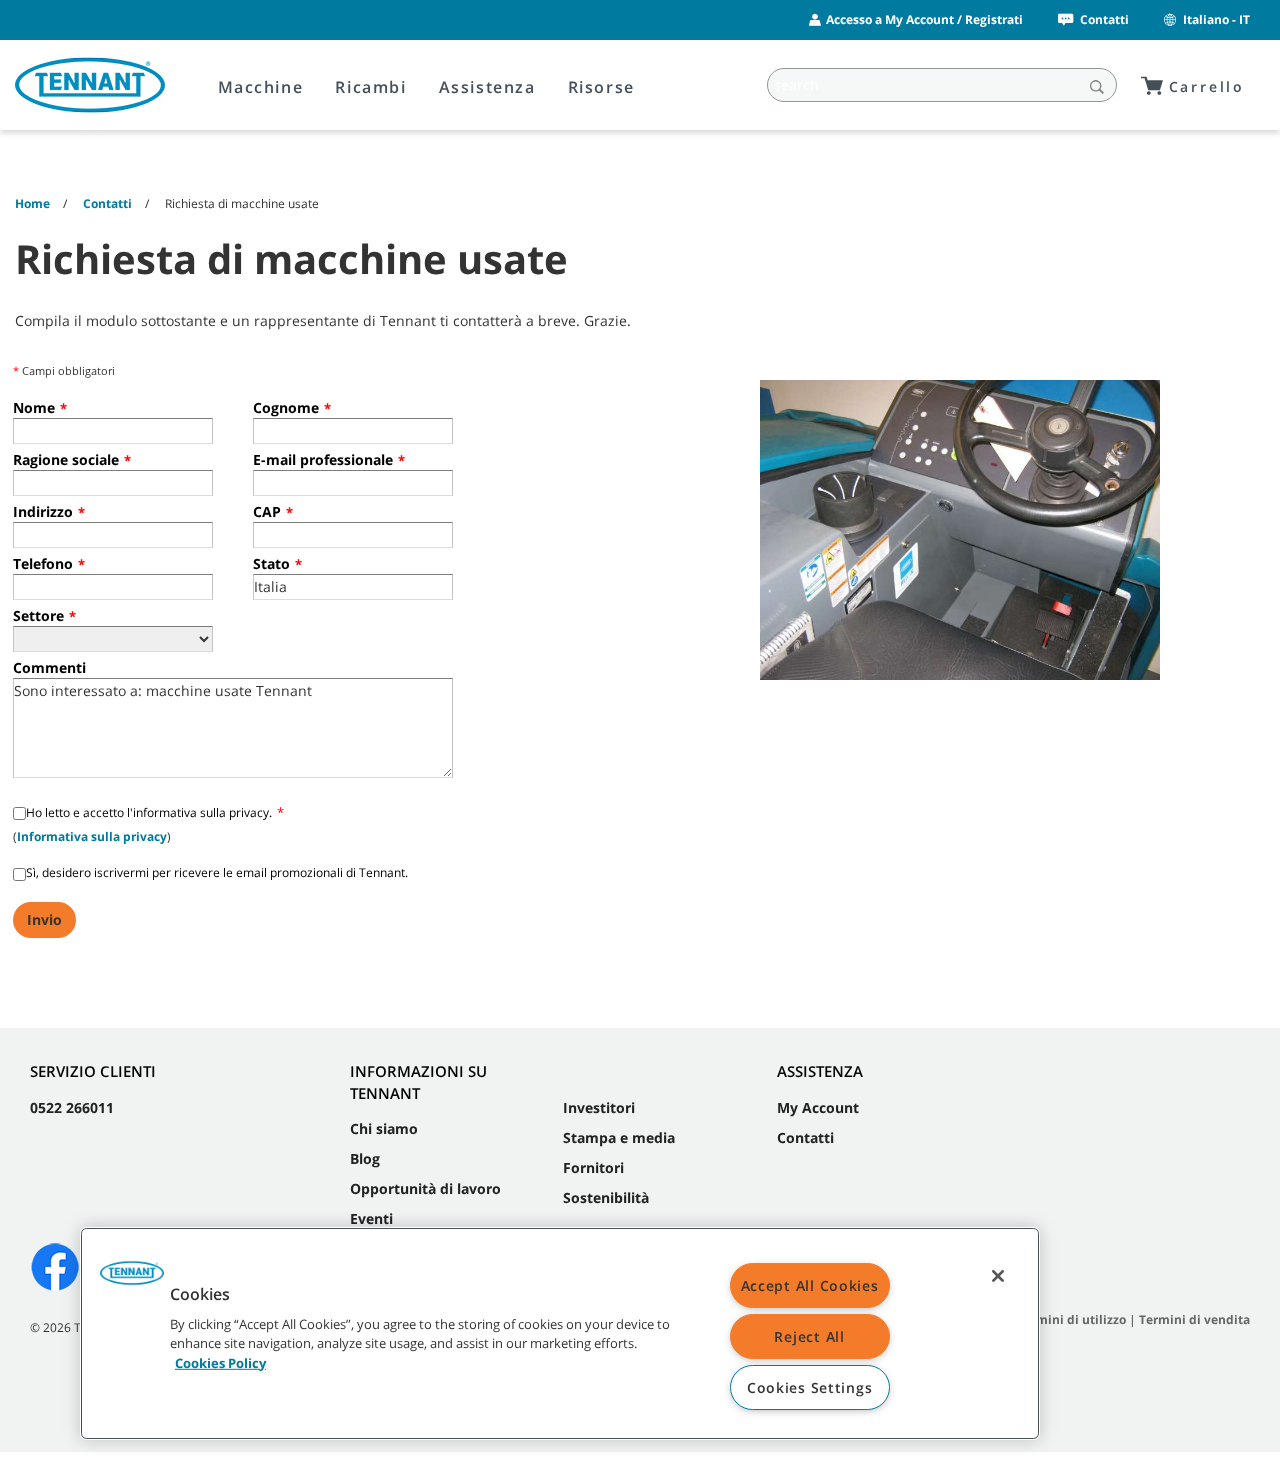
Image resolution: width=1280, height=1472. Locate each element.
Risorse (601, 87)
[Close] (998, 1276)
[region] (560, 1333)
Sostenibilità (606, 1197)
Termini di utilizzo (1071, 1319)
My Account (818, 1107)
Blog (365, 1158)
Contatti (1104, 19)
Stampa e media (619, 1137)
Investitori (599, 1107)
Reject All (809, 1336)
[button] (132, 1280)
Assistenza (487, 87)
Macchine (261, 87)
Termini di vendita (1194, 1319)
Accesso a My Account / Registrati (924, 19)
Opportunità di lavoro (425, 1188)
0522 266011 (72, 1107)
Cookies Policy (220, 1362)
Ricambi (370, 87)
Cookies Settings (810, 1387)
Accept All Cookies (810, 1285)
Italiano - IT (1216, 19)
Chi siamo (384, 1128)
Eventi (371, 1218)
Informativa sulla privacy (92, 836)
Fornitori (593, 1167)
